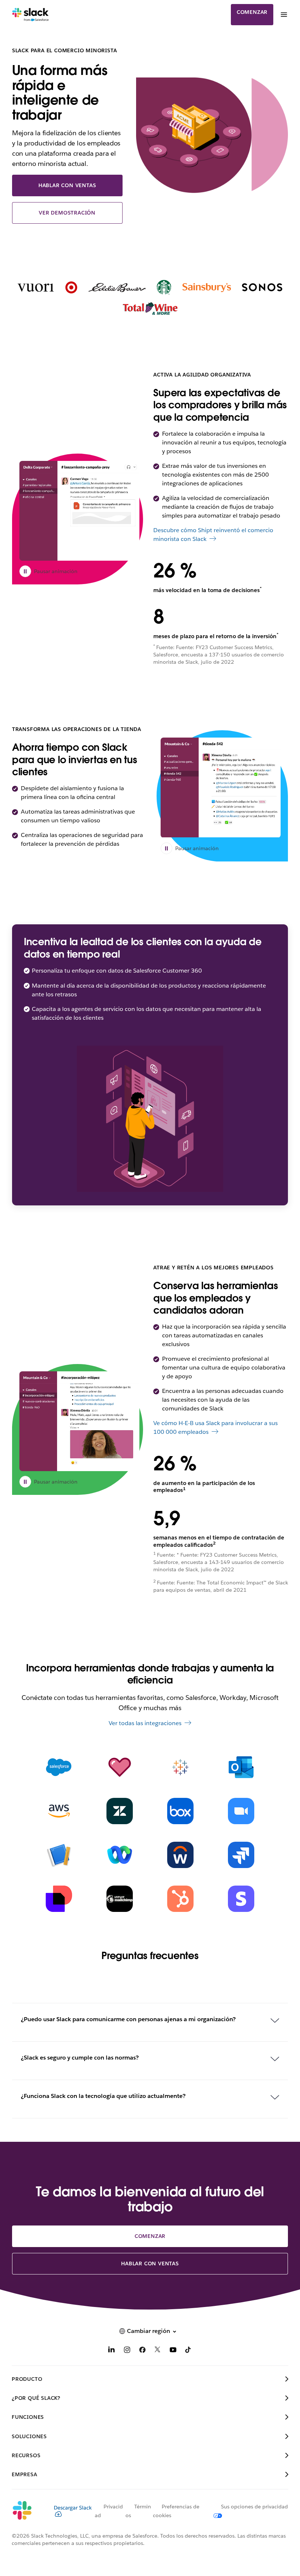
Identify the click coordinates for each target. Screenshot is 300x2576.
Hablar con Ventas (67, 185)
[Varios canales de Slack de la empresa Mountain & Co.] (221, 787)
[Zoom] (241, 1811)
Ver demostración (67, 213)
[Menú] (284, 15)
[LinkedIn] (112, 2351)
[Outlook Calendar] (241, 1767)
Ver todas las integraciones (145, 1723)
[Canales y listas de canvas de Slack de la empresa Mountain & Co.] (79, 1421)
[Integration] (59, 1855)
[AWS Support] (59, 1811)
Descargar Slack (73, 2508)
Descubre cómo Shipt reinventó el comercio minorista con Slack (213, 535)
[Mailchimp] (120, 1899)
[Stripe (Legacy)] (241, 1899)
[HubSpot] (180, 1899)
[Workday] (180, 1855)
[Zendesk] (120, 1811)
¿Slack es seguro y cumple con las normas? (80, 2058)
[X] (158, 2351)
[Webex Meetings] (120, 1855)
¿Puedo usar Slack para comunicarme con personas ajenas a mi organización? (128, 2019)
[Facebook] (142, 2351)
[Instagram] (127, 2351)
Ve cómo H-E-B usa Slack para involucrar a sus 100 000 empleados (215, 1427)
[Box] (180, 1811)
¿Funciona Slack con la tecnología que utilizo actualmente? (103, 2096)
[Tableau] (180, 1767)
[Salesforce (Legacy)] (59, 1767)
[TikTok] (188, 2351)
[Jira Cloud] (241, 1855)
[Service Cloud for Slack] (120, 1767)
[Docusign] (59, 1899)
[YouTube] (173, 2351)
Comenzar (252, 12)
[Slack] (31, 15)
